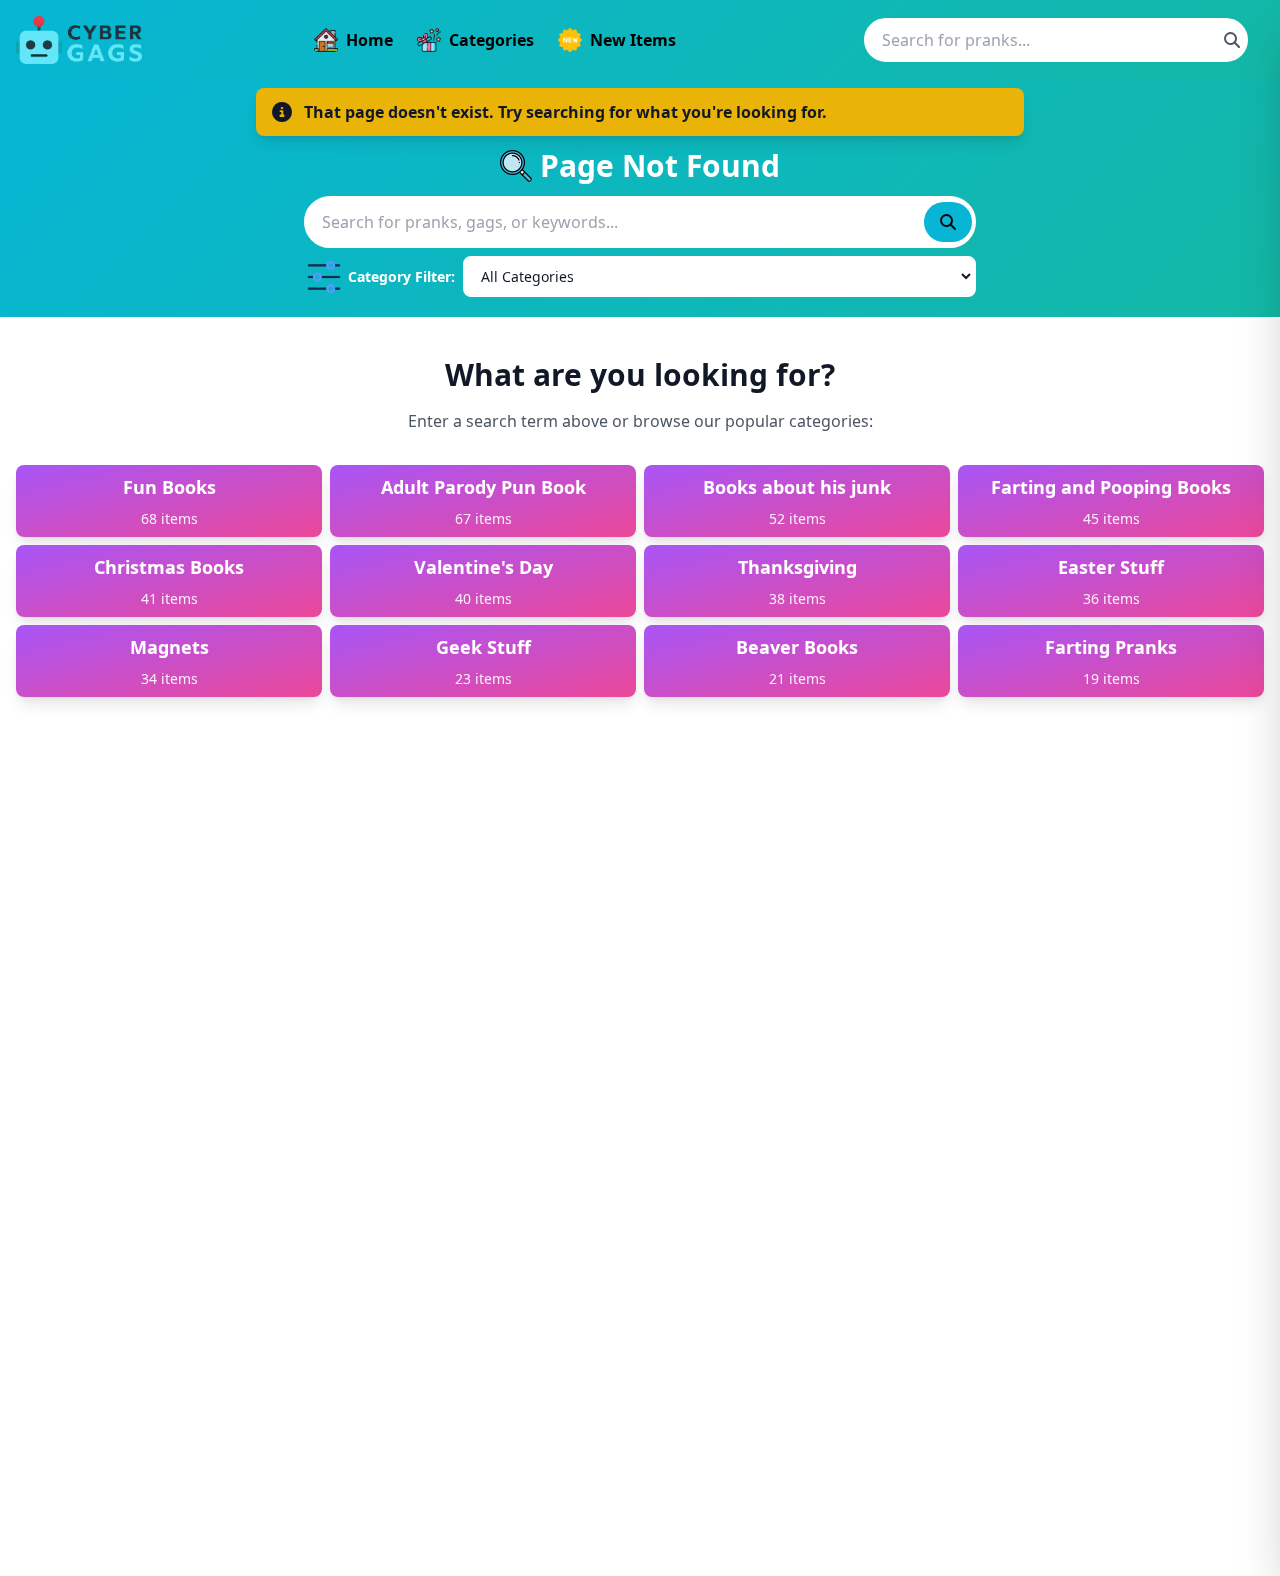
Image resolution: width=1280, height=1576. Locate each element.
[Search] (1232, 40)
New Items (633, 40)
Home (369, 40)
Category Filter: (401, 276)
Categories (491, 40)
